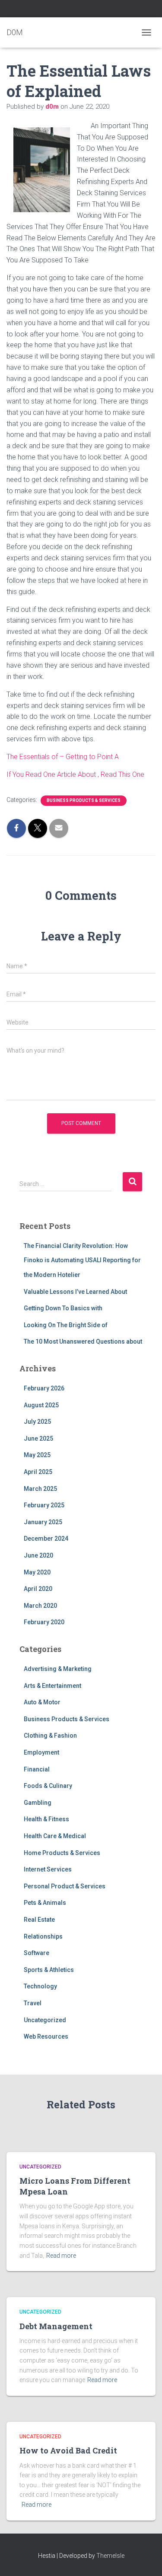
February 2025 (44, 1505)
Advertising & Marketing (58, 1669)
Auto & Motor (42, 1702)
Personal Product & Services (65, 1886)
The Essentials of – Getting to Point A (63, 757)
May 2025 (37, 1455)
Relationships (43, 1936)
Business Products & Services (84, 800)
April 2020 (38, 1589)
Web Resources (46, 2036)
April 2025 (38, 1472)
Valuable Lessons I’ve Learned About (75, 1292)
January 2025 (43, 1522)
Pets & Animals (45, 1903)
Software (37, 1953)
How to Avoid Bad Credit (68, 2450)
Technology (40, 1986)
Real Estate (39, 1920)
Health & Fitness (46, 1819)
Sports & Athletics (49, 1970)
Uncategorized (45, 2020)
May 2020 (37, 1572)
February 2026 (44, 1388)
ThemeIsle (110, 2556)
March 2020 (40, 1606)
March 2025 (40, 1489)
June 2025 (38, 1438)
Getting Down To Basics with (63, 1308)
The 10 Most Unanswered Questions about (83, 1341)
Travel (33, 2003)
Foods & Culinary (48, 1786)
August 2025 (41, 1405)
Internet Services (48, 1869)
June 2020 (38, 1555)
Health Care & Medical (55, 1836)
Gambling (38, 1803)
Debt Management (56, 2326)
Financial (37, 1769)
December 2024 (46, 1538)
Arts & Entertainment (52, 1686)
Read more (61, 2256)
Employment (41, 1752)
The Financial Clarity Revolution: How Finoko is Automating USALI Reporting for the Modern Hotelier (82, 1260)
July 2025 (37, 1422)
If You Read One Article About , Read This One (75, 774)
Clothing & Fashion (50, 1736)
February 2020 (44, 1622)
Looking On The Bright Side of (66, 1325)
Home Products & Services (62, 1853)
